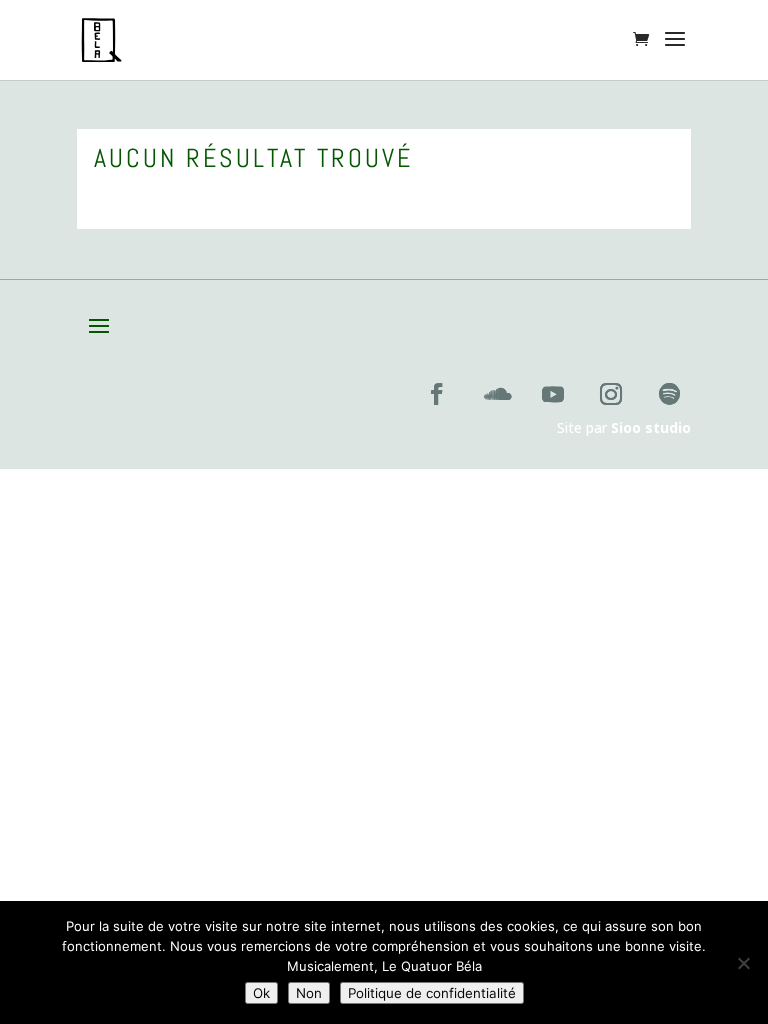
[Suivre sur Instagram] (611, 394)
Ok (261, 993)
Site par (624, 427)
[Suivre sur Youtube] (553, 394)
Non (309, 993)
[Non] (743, 963)
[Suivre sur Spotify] (669, 394)
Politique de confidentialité (432, 993)
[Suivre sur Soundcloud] (495, 394)
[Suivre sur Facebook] (437, 394)
